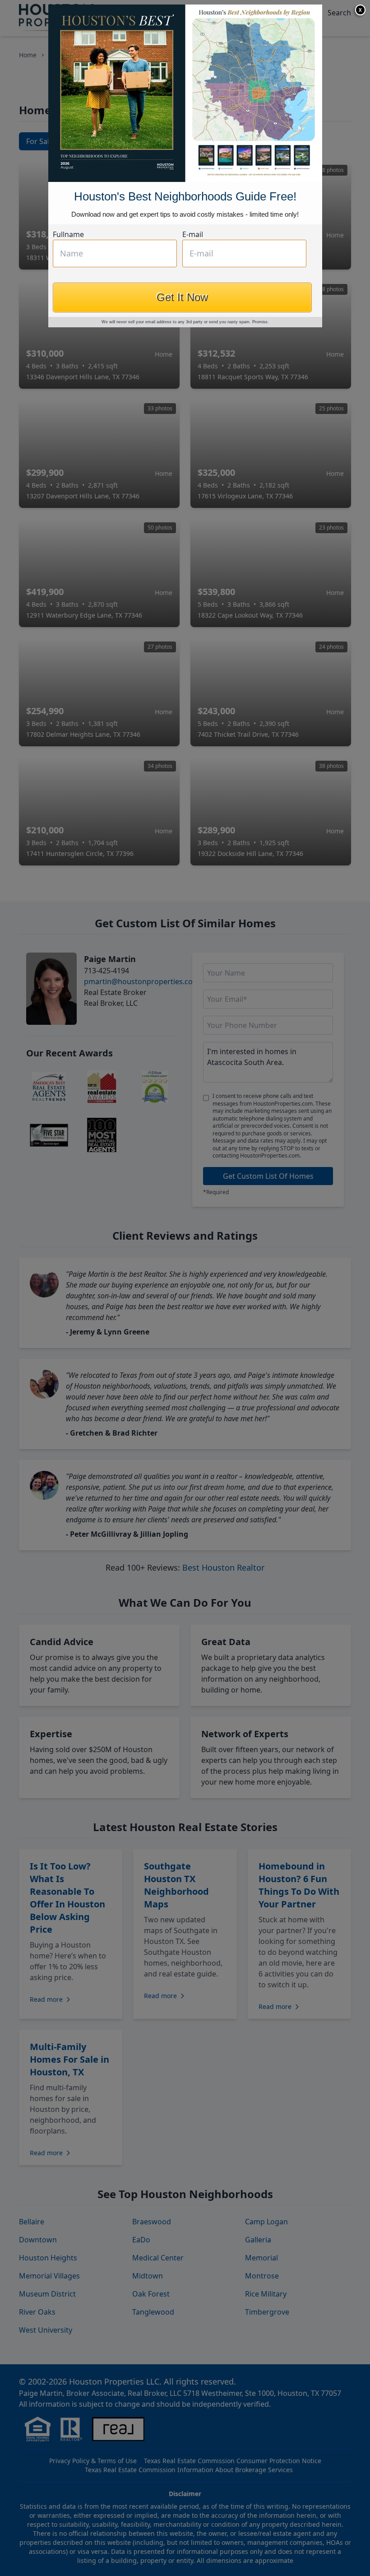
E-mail (193, 234)
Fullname (68, 234)
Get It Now (182, 297)
